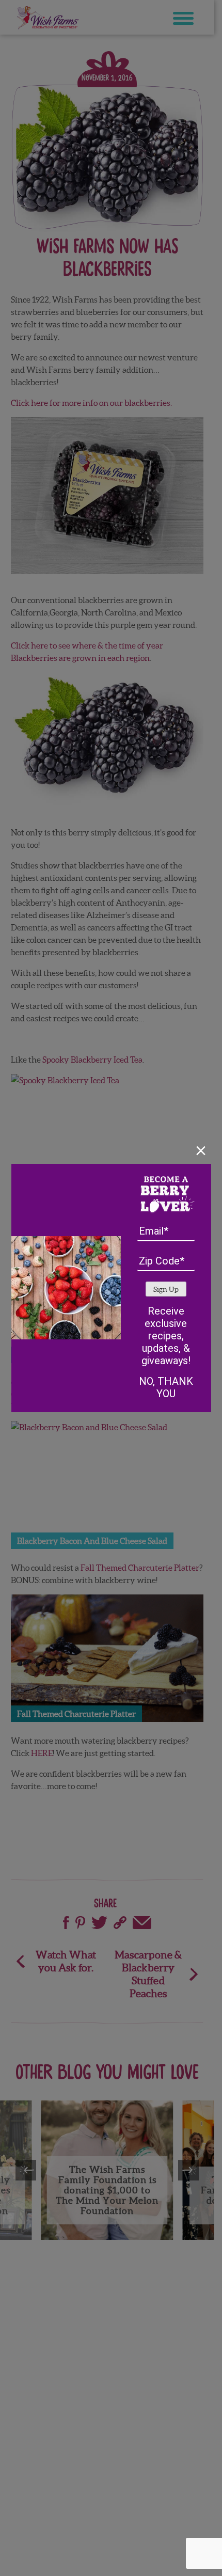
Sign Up (166, 1290)
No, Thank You (166, 1387)
